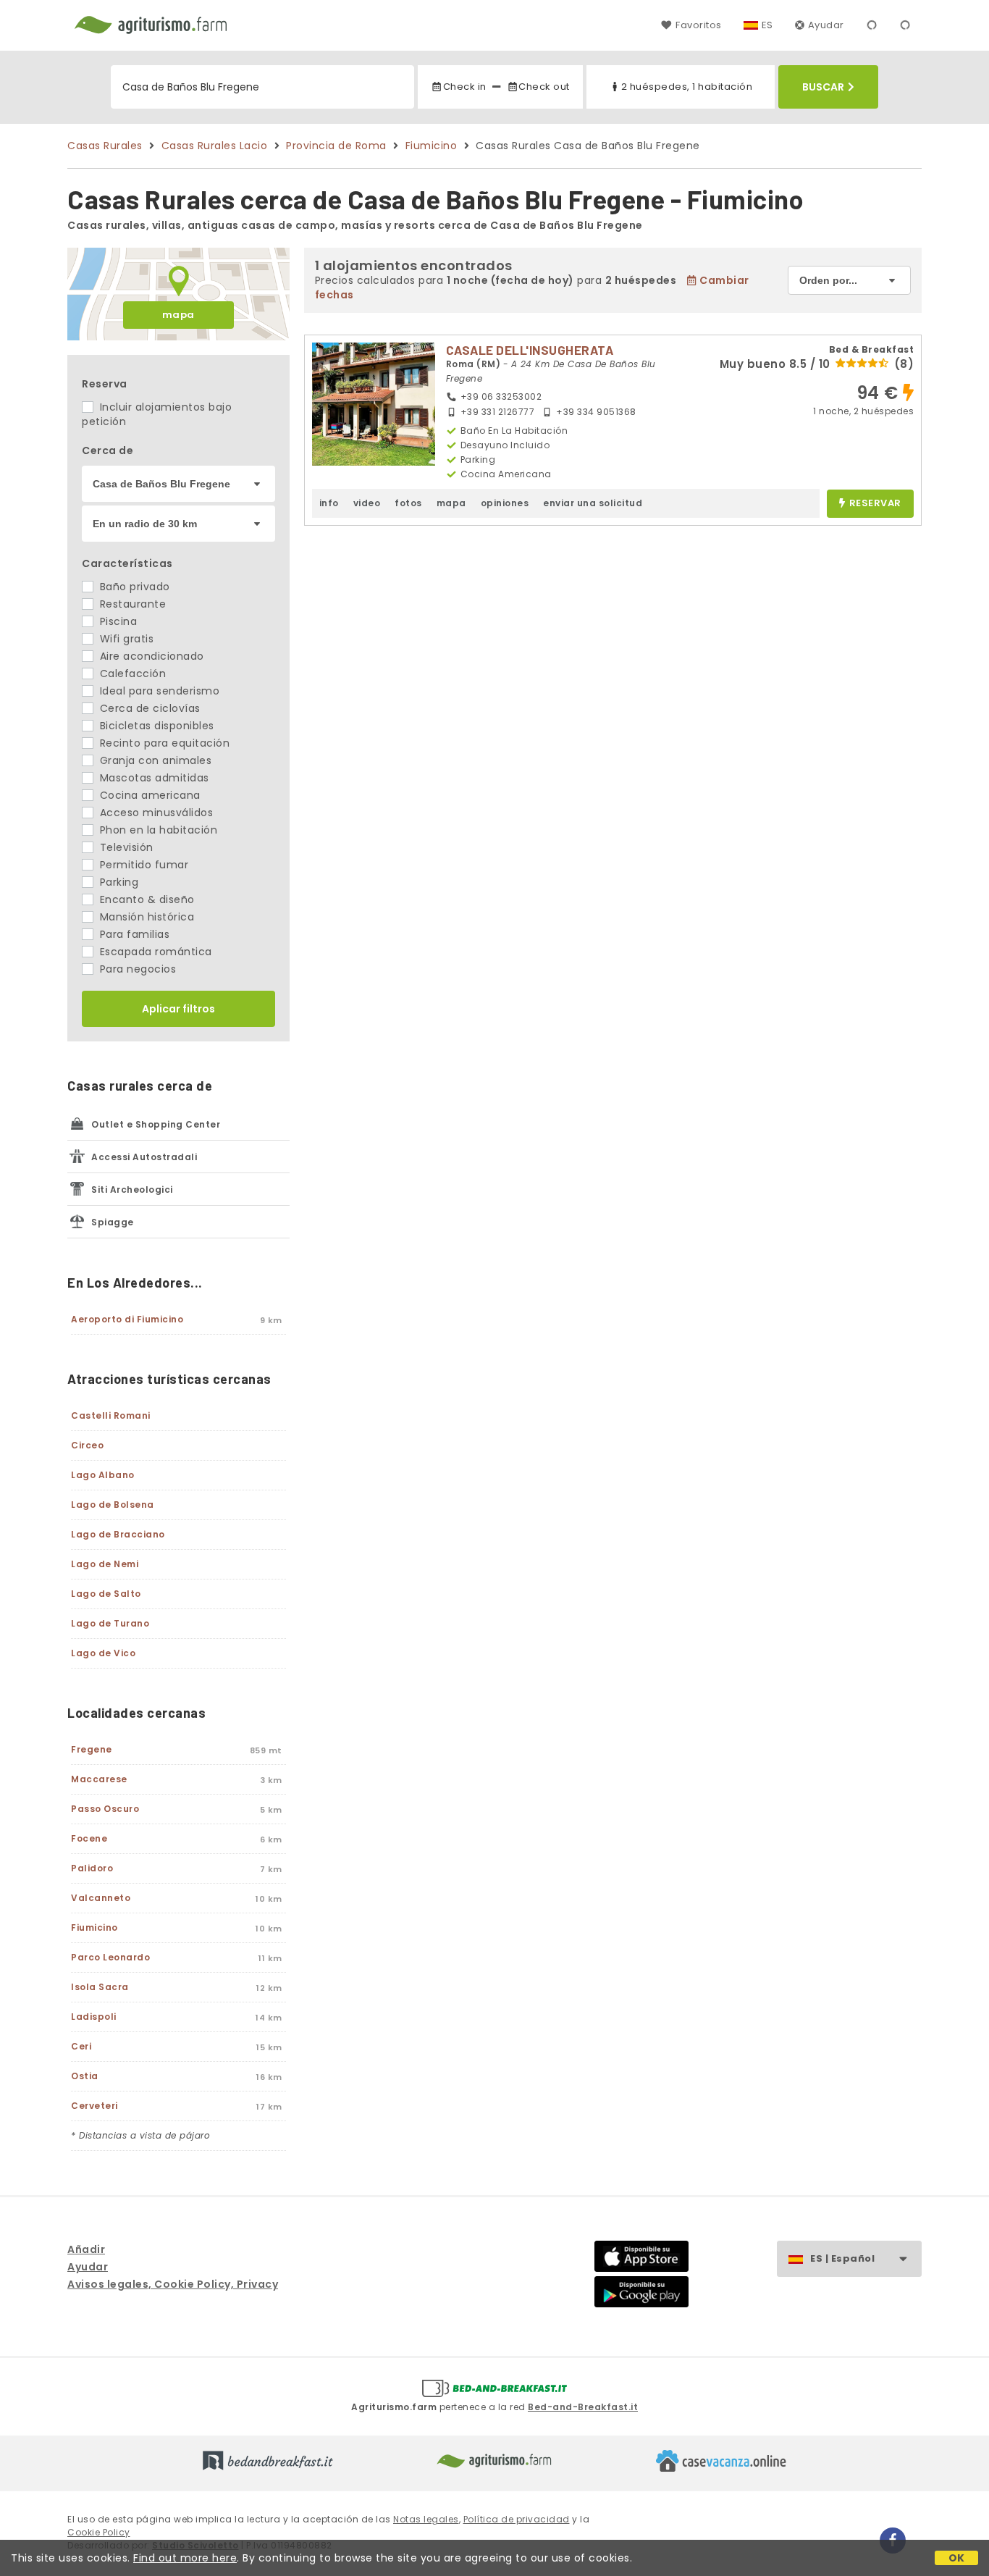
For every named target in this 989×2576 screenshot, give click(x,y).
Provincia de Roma (336, 146)
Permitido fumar (142, 865)
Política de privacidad (517, 2519)
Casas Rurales (105, 146)
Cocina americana (148, 795)
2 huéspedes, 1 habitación (687, 87)
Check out (544, 87)
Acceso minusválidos (155, 813)
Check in (464, 87)
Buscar (823, 87)
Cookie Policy (99, 2532)
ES (767, 25)
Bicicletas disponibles (155, 726)
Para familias (133, 934)
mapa (178, 315)
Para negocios (136, 969)
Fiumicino (432, 146)
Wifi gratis (125, 639)
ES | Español (842, 2258)
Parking (117, 882)
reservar (875, 504)
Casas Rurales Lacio (215, 146)
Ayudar (826, 25)
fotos (408, 503)
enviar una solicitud (593, 503)
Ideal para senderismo (158, 691)
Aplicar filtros (178, 1009)
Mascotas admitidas (153, 778)
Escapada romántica (154, 952)
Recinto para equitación (163, 743)
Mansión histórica (145, 917)
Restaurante (131, 604)
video (367, 503)
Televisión (125, 847)
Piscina (117, 621)
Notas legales (426, 2519)
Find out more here (185, 2558)
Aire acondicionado (150, 656)
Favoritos (698, 25)
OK (957, 2558)
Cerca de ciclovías (148, 708)
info (329, 503)
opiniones (505, 503)
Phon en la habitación (157, 830)
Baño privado (133, 587)
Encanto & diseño (146, 899)
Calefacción (131, 674)
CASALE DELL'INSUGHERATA (530, 350)
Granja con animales (154, 760)
